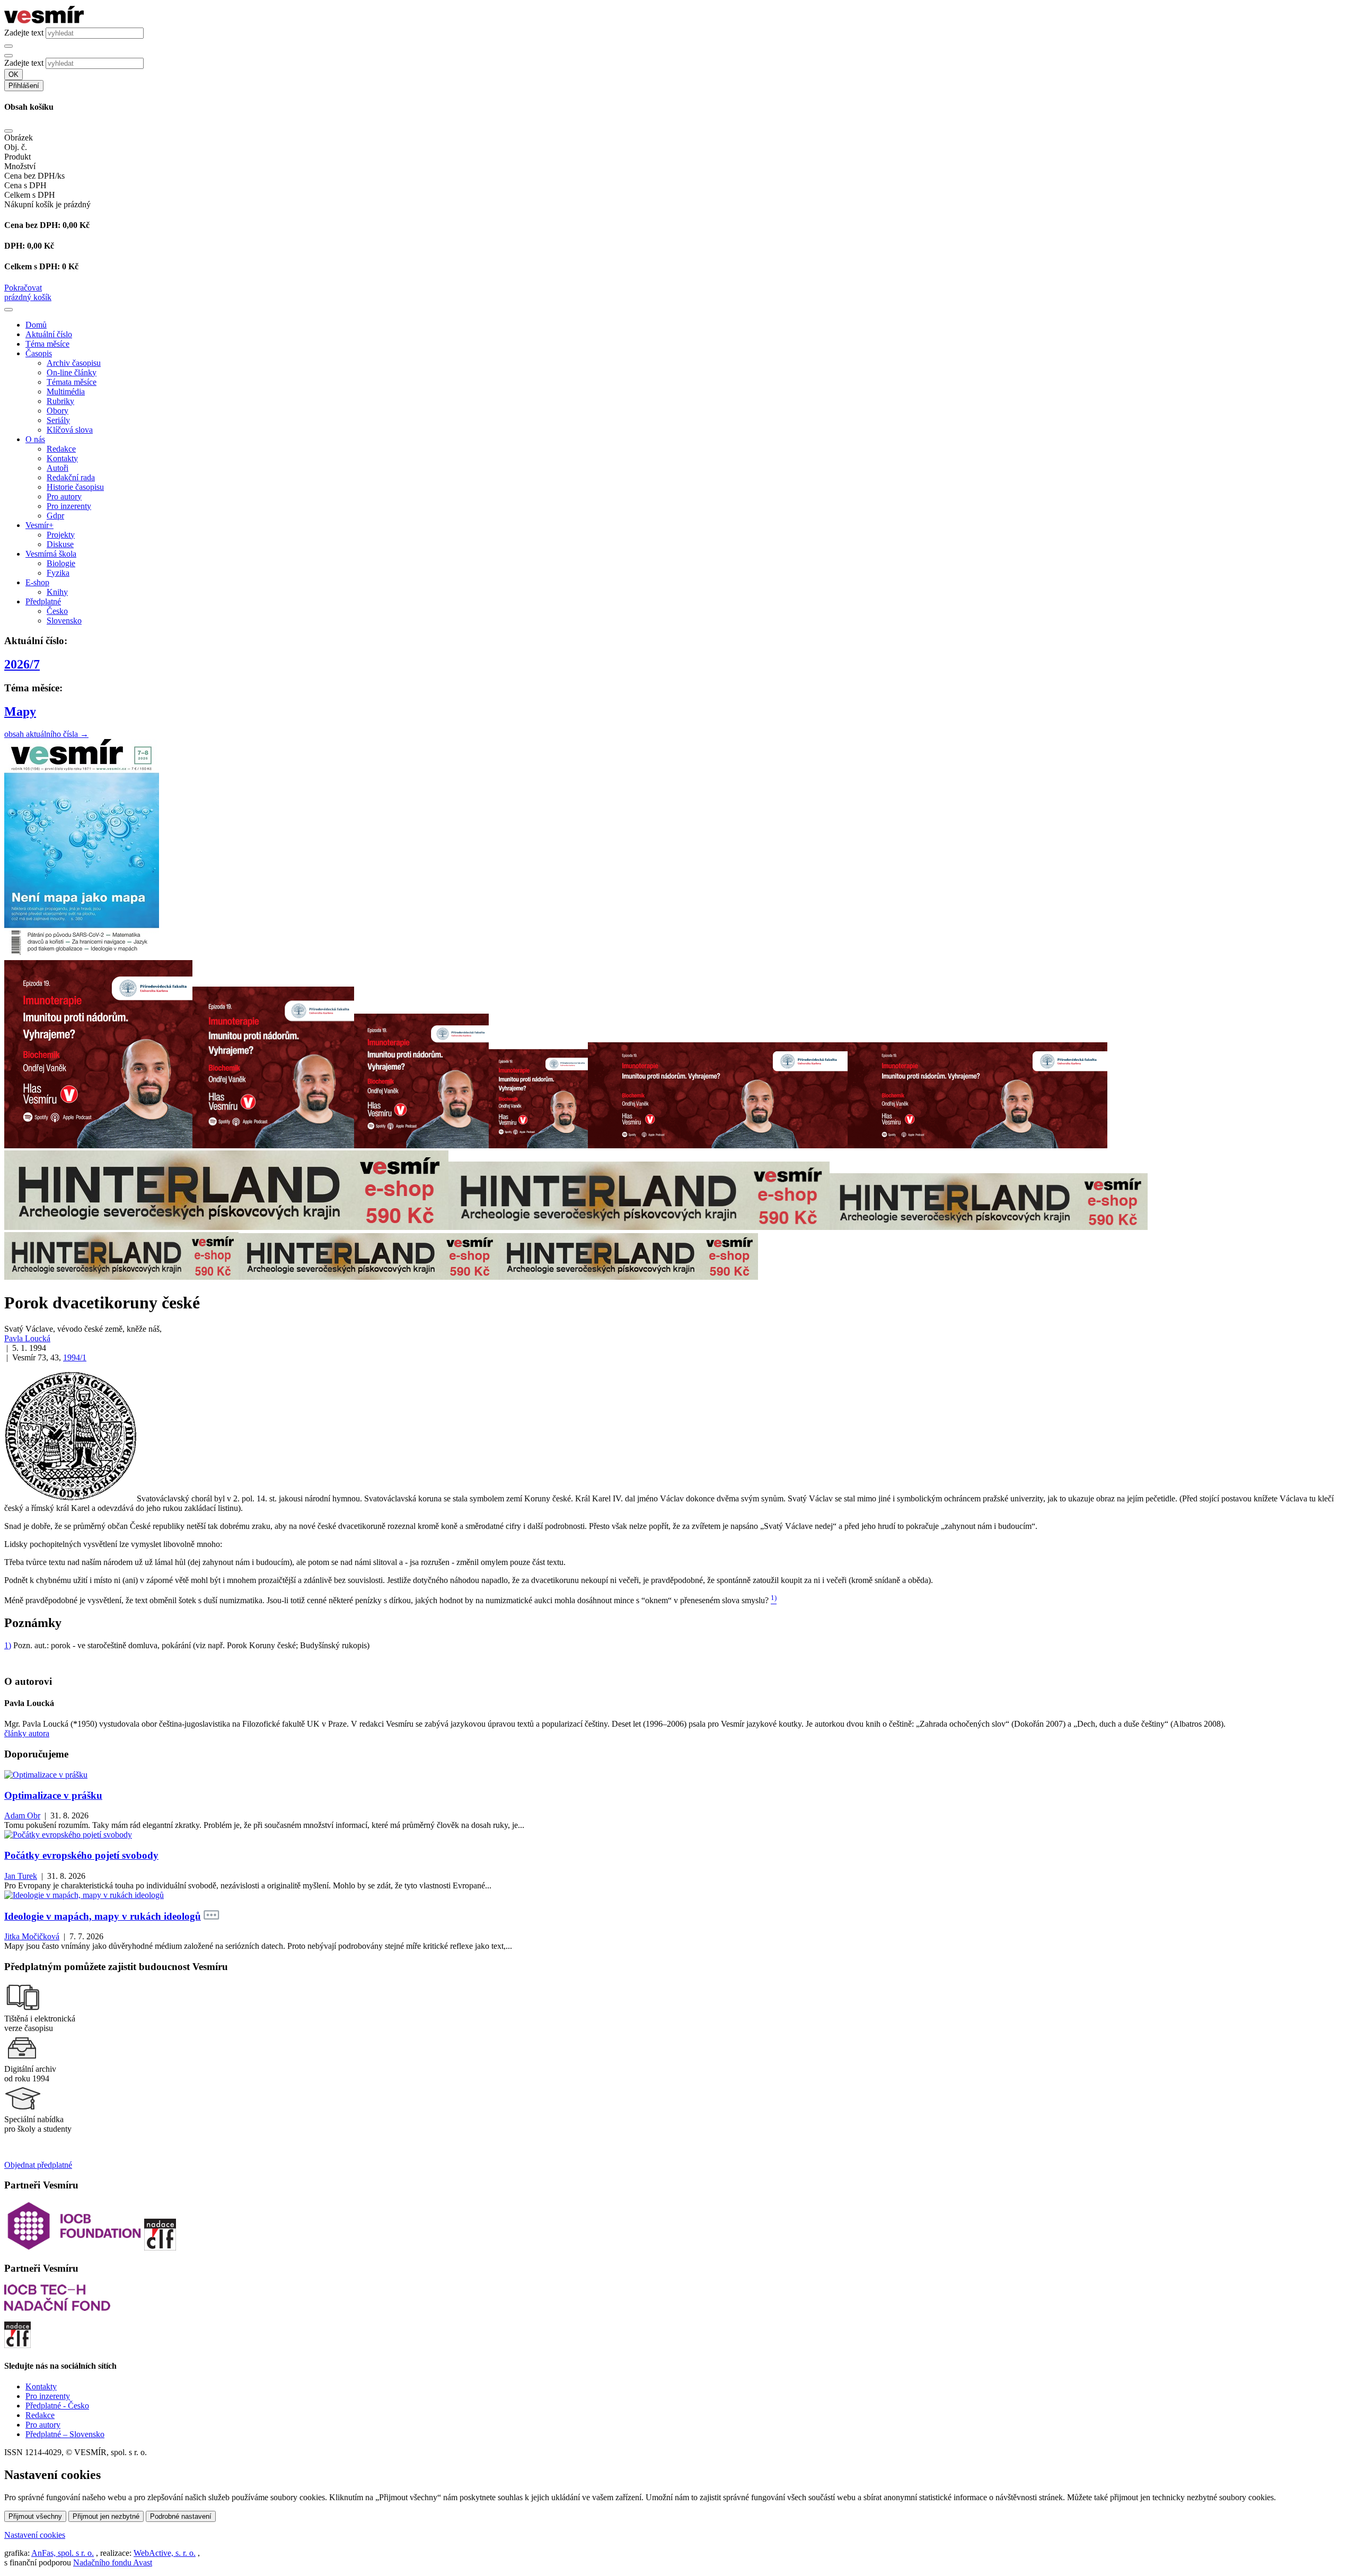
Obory (58, 411)
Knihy (57, 592)
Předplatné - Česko (57, 2406)
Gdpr (55, 516)
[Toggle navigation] (8, 310)
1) (8, 1645)
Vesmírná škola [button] (51, 554)
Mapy (20, 711)
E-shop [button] (37, 582)
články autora (27, 1733)
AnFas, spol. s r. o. (63, 2553)
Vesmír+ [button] (39, 525)
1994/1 (75, 1357)
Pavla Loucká (27, 1338)
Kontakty (62, 458)
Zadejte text (24, 33)
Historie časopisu (75, 487)
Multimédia (66, 392)
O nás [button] (35, 439)
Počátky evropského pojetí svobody (81, 1855)
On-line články (72, 372)
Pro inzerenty (69, 506)
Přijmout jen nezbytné (106, 2516)
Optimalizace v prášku (53, 1795)
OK (14, 74)
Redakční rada (71, 477)
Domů (36, 325)
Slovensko (64, 621)
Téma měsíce (47, 344)
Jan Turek (21, 1876)
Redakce (61, 449)
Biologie (61, 563)
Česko (57, 611)
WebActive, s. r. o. (165, 2553)
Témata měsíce (72, 382)
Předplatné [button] (43, 601)
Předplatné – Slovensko (65, 2434)
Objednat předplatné (38, 2165)
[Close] (8, 131)
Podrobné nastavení (181, 2516)
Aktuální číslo (49, 334)
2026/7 (22, 664)
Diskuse (60, 544)
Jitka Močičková (32, 1936)
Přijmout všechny (35, 2516)
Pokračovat (23, 288)
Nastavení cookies (35, 2535)
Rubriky (60, 401)
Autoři (58, 468)
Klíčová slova (70, 430)
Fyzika (58, 573)
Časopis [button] (39, 353)
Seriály (58, 420)
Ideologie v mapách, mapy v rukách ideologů (103, 1916)
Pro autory (64, 496)
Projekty (61, 535)
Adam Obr (22, 1815)
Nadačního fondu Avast (113, 2562)
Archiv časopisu (74, 363)
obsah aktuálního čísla (46, 734)
